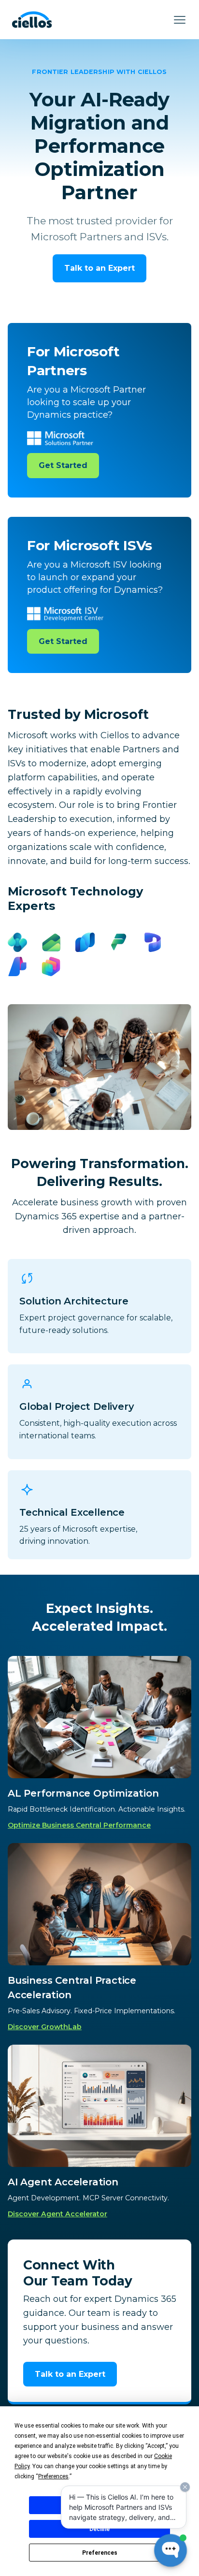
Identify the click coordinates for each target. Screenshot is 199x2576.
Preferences (100, 2553)
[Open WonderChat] (171, 2550)
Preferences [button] (53, 2476)
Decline (99, 2529)
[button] (180, 20)
